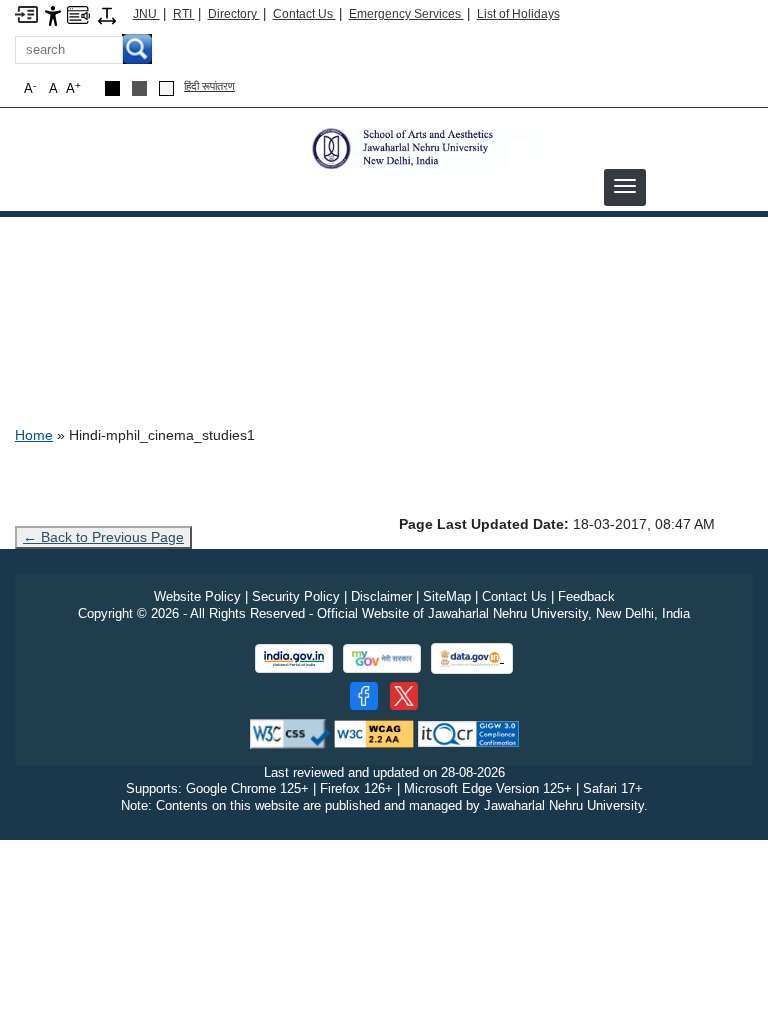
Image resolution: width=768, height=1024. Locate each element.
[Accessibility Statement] (53, 14)
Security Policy (296, 596)
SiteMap (447, 596)
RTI (184, 14)
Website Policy (197, 596)
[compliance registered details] (468, 732)
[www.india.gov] (294, 658)
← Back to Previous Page (103, 537)
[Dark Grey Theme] (139, 88)
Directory (234, 14)
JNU (146, 14)
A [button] (73, 88)
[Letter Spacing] (107, 14)
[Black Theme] (112, 88)
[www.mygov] (382, 658)
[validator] (290, 732)
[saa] (432, 147)
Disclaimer (381, 596)
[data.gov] (472, 658)
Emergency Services (406, 14)
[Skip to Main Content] (26, 13)
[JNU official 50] (404, 696)
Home (34, 435)
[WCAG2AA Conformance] (374, 732)
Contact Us (304, 14)
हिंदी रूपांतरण (209, 86)
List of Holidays (518, 14)
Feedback (586, 596)
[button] (625, 186)
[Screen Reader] (78, 13)
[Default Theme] (166, 88)
